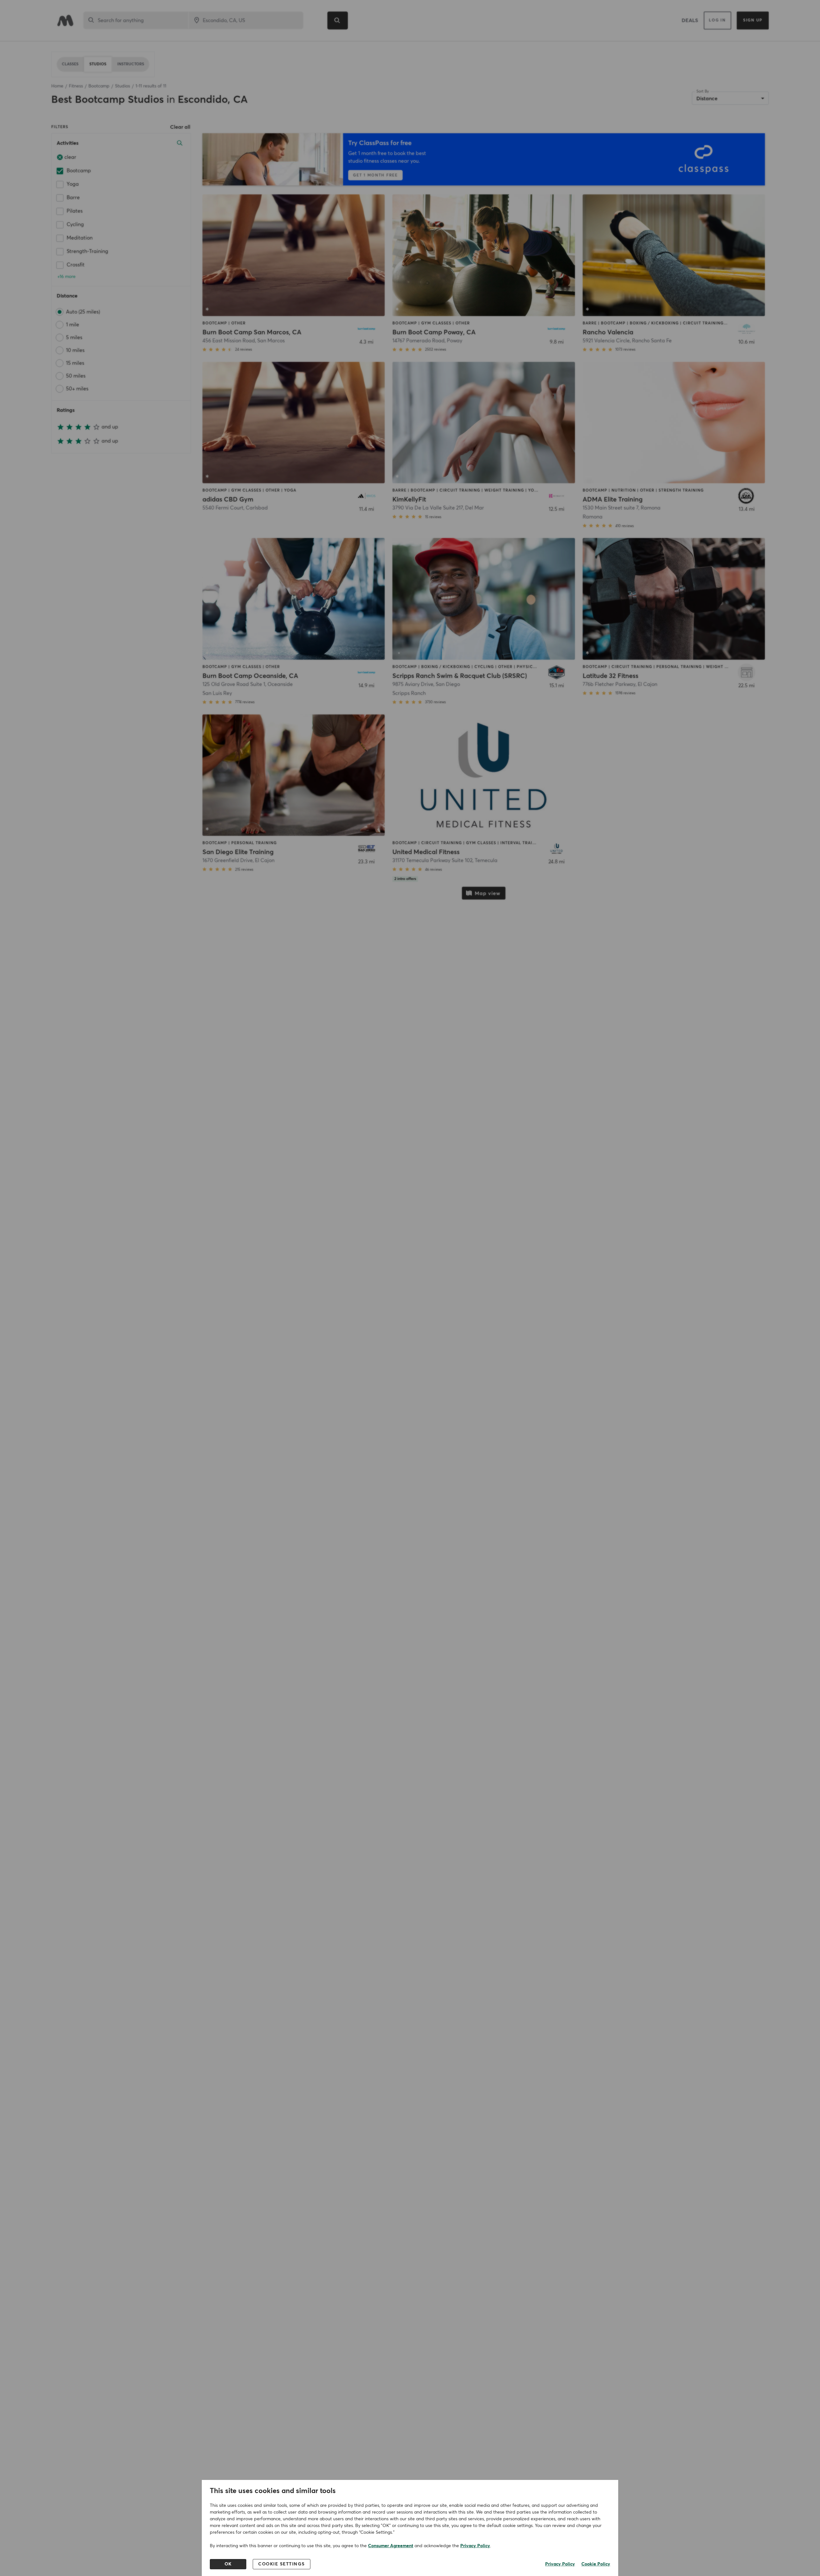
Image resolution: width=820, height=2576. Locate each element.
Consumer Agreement (391, 2546)
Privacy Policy (475, 2546)
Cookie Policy (596, 2564)
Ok (228, 2564)
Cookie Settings (282, 2564)
